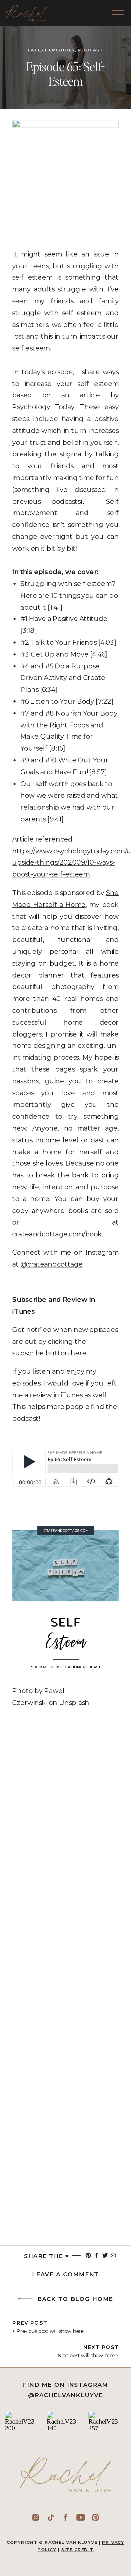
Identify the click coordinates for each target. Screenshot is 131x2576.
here (78, 1353)
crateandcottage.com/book (57, 1234)
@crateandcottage (51, 1264)
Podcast (90, 50)
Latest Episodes (51, 50)
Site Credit (77, 2550)
